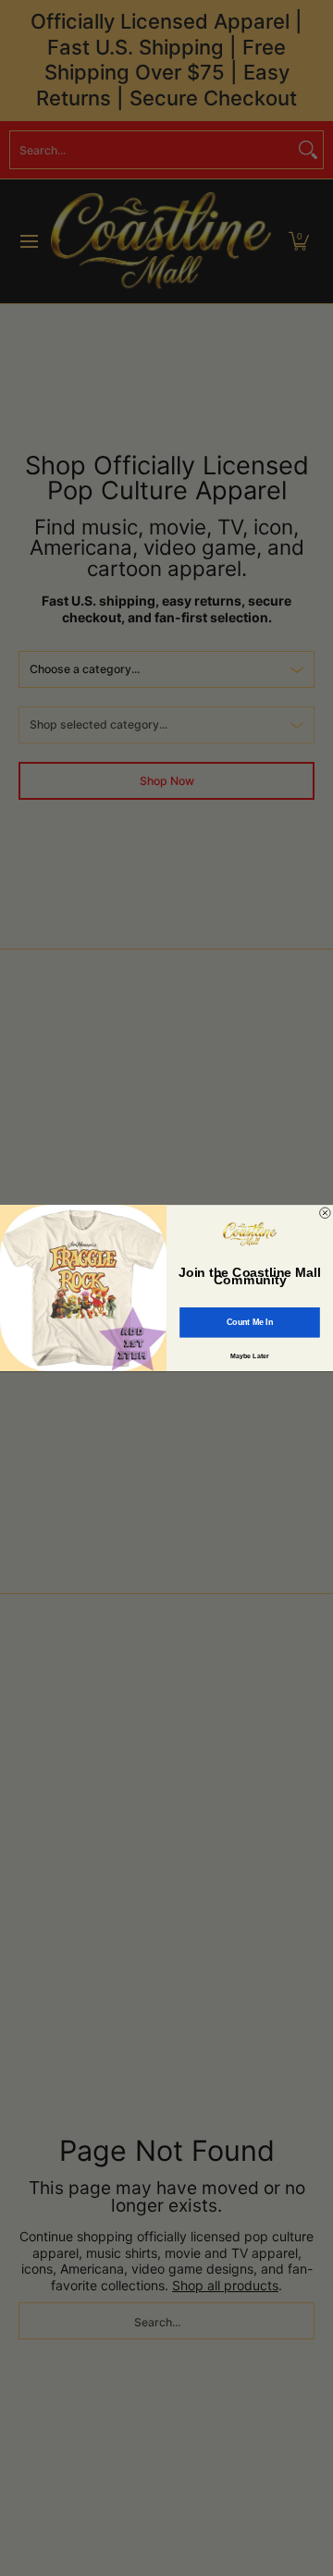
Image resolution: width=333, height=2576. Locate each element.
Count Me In (250, 1322)
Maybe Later (250, 1355)
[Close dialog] (326, 1213)
